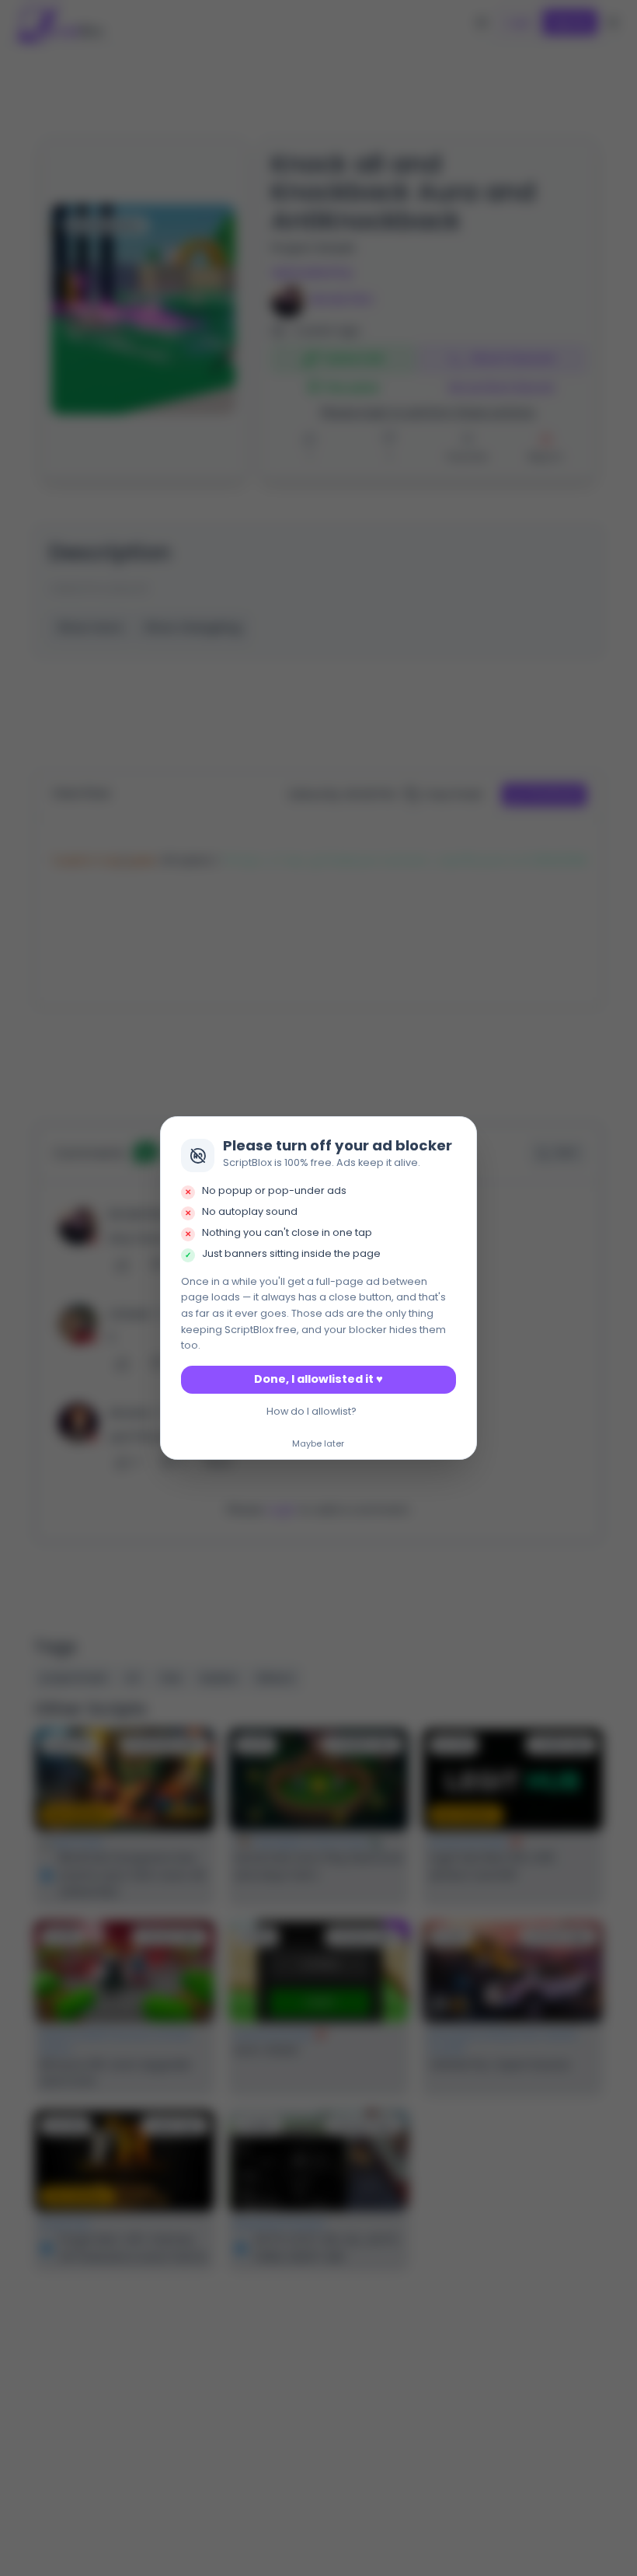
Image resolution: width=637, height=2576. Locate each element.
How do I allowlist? (312, 1411)
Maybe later (318, 1444)
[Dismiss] (461, 1133)
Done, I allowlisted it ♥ (318, 1379)
